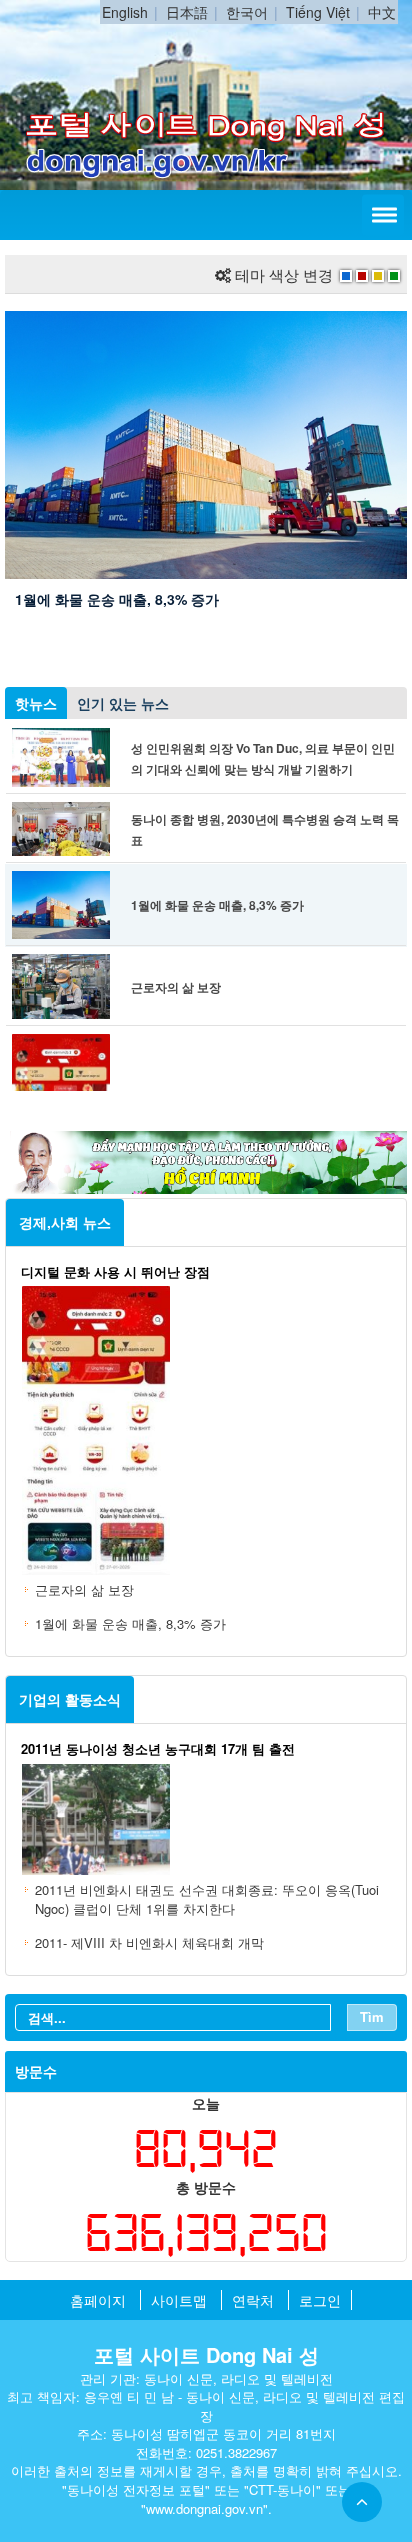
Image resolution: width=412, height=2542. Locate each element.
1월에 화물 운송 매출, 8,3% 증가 (117, 599)
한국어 (247, 12)
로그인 (320, 2300)
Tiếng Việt (318, 12)
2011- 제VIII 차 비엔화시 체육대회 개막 (149, 1942)
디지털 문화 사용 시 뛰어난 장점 (115, 1271)
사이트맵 (179, 2300)
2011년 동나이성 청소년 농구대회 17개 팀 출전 (158, 1748)
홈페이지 (98, 2300)
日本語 (187, 12)
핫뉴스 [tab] (36, 703)
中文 (382, 12)
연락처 (253, 2300)
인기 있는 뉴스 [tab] (123, 703)
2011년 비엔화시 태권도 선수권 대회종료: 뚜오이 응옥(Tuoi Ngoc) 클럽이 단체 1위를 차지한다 (207, 1899)
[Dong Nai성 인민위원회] (206, 48)
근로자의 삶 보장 (176, 987)
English (125, 12)
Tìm (372, 2016)
